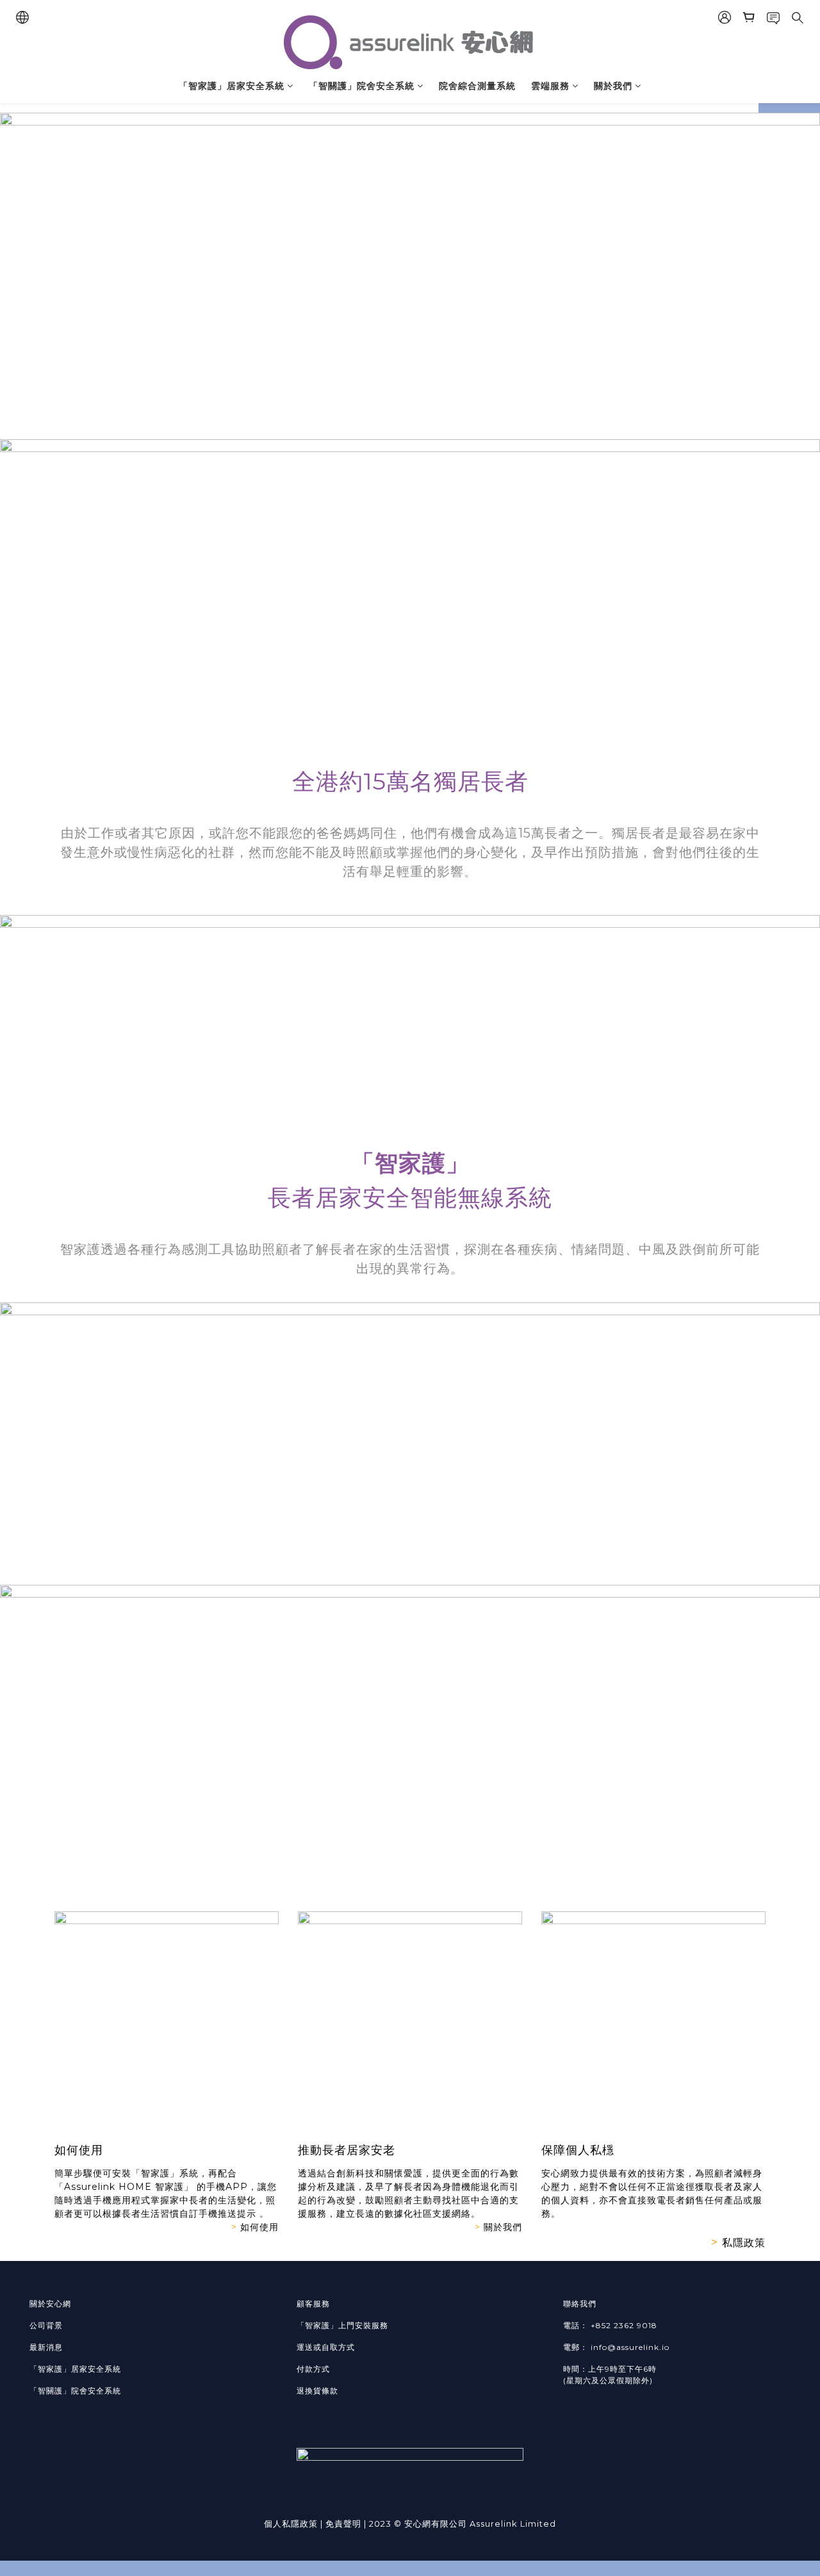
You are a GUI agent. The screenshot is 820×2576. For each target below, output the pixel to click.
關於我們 (613, 86)
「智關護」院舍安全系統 (362, 86)
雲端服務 (550, 86)
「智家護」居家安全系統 (232, 86)
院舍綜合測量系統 (477, 86)
